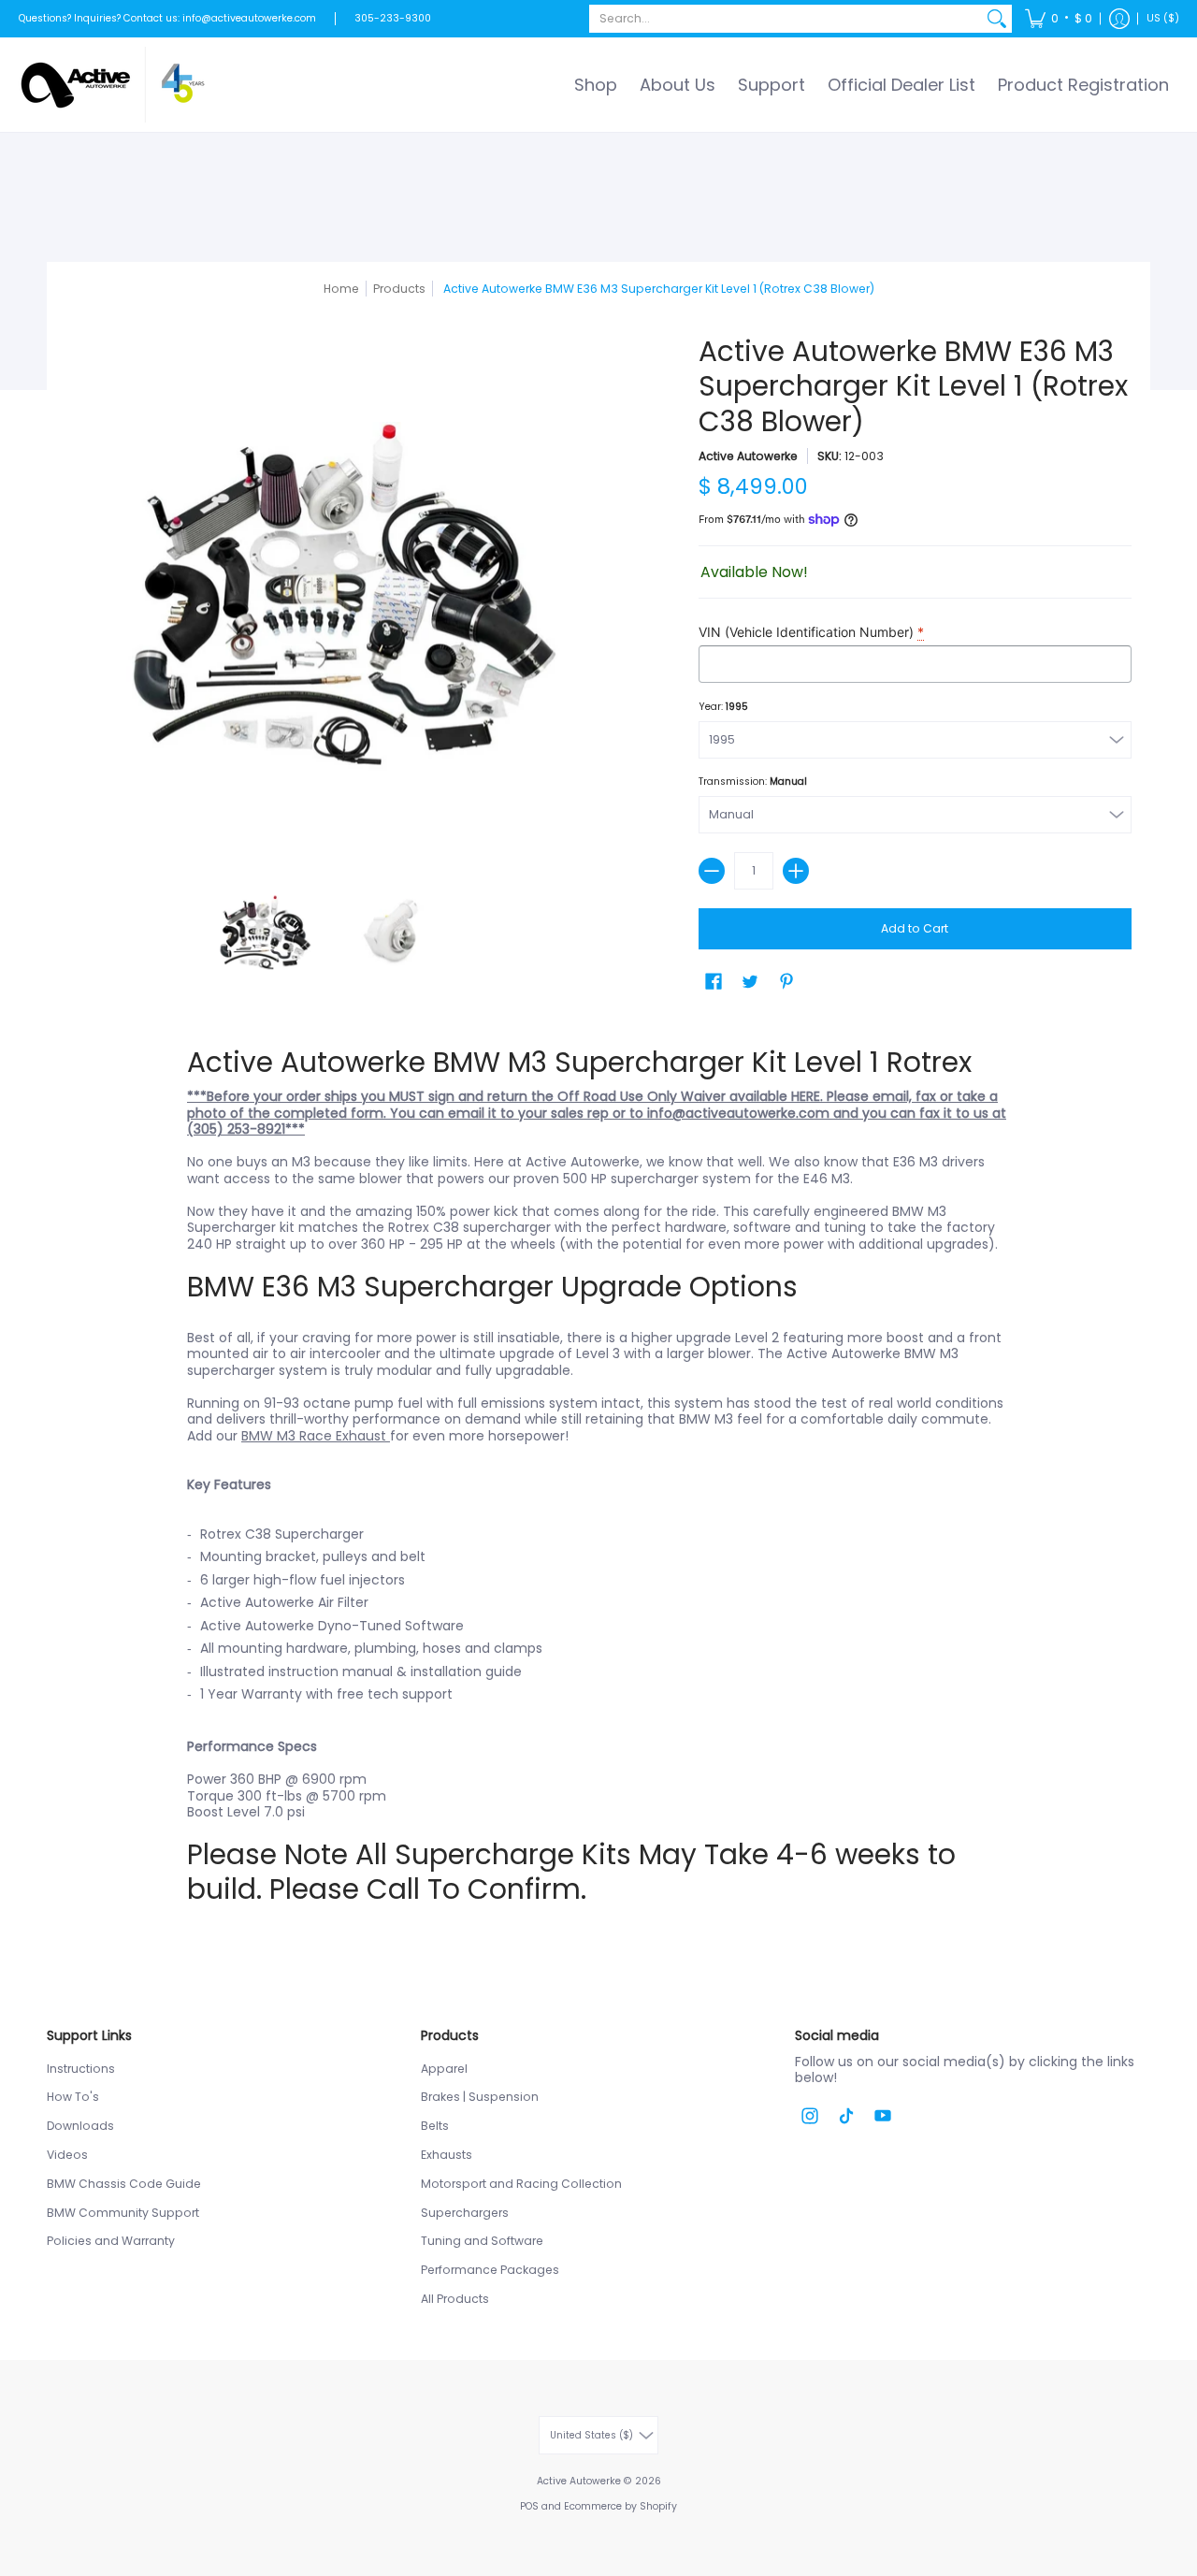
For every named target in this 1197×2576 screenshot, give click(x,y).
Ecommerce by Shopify (620, 2506)
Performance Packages (490, 2270)
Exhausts (447, 2155)
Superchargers (465, 2213)
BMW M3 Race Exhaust (316, 1436)
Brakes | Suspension (480, 2097)
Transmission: (753, 781)
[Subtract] (712, 871)
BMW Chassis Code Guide (124, 2184)
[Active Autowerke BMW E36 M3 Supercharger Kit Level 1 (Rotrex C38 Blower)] (262, 933)
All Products (455, 2299)
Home (341, 289)
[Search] (997, 19)
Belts (435, 2126)
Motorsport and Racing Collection (521, 2184)
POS (529, 2506)
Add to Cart (915, 928)
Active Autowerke (748, 456)
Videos (67, 2155)
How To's (73, 2097)
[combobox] (786, 19)
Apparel (444, 2069)
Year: (723, 707)
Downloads (80, 2126)
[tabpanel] (598, 1476)
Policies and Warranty (111, 2241)
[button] (1059, 19)
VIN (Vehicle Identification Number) (811, 632)
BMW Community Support (123, 2213)
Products (399, 289)
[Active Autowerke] (112, 85)
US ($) (1163, 18)
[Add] (796, 871)
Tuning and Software (482, 2241)
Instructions (81, 2069)
